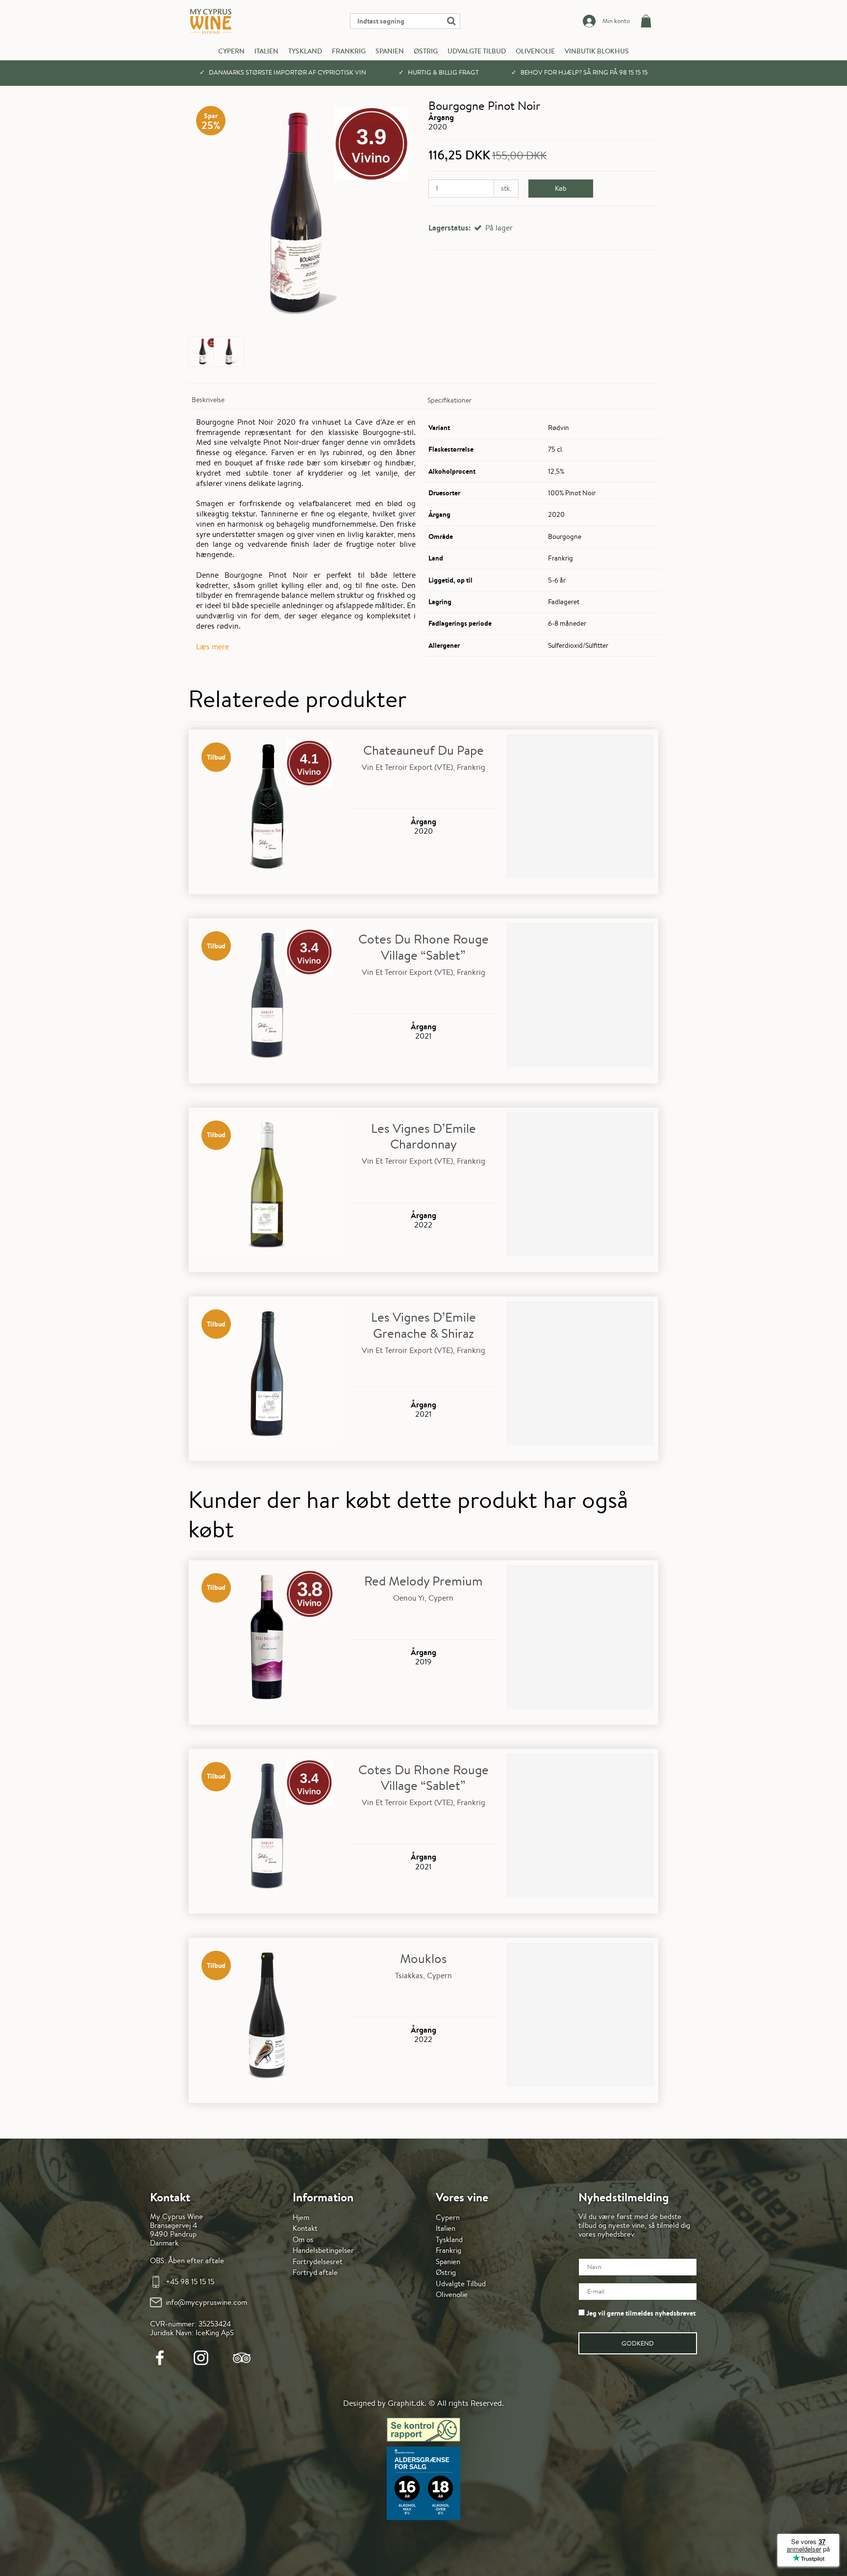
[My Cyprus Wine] (211, 21)
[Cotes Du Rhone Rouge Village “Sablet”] (267, 997)
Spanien (390, 51)
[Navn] (638, 2267)
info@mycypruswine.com (206, 2302)
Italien (266, 51)
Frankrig (349, 51)
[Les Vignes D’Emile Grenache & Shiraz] (267, 1375)
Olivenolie (535, 51)
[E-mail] (638, 2292)
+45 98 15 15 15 (190, 2282)
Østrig (426, 51)
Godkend (638, 2343)
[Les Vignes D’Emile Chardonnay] (267, 1186)
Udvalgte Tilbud (477, 51)
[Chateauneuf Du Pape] (267, 808)
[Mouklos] (267, 2016)
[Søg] (405, 21)
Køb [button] (561, 188)
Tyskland (305, 51)
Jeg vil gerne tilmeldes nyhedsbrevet (640, 2313)
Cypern (231, 51)
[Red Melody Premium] (267, 1639)
